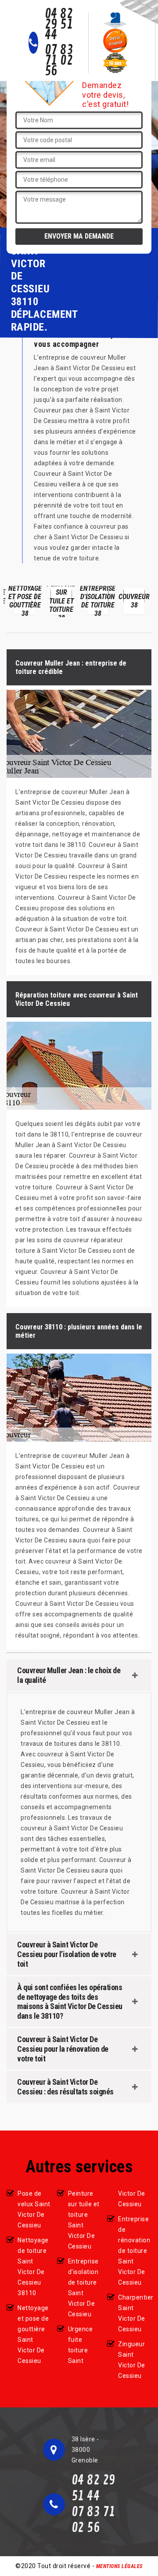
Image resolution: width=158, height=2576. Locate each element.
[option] (25, 602)
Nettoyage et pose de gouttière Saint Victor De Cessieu (33, 2334)
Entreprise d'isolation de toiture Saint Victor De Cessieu (83, 2288)
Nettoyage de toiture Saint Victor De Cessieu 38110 (33, 2267)
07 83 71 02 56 (59, 61)
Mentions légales (119, 2566)
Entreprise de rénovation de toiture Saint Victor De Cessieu (134, 2251)
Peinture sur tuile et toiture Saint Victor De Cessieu (84, 2220)
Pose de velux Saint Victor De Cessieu (34, 2209)
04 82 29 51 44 (59, 25)
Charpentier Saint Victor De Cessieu (135, 2313)
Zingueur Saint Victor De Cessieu (132, 2360)
